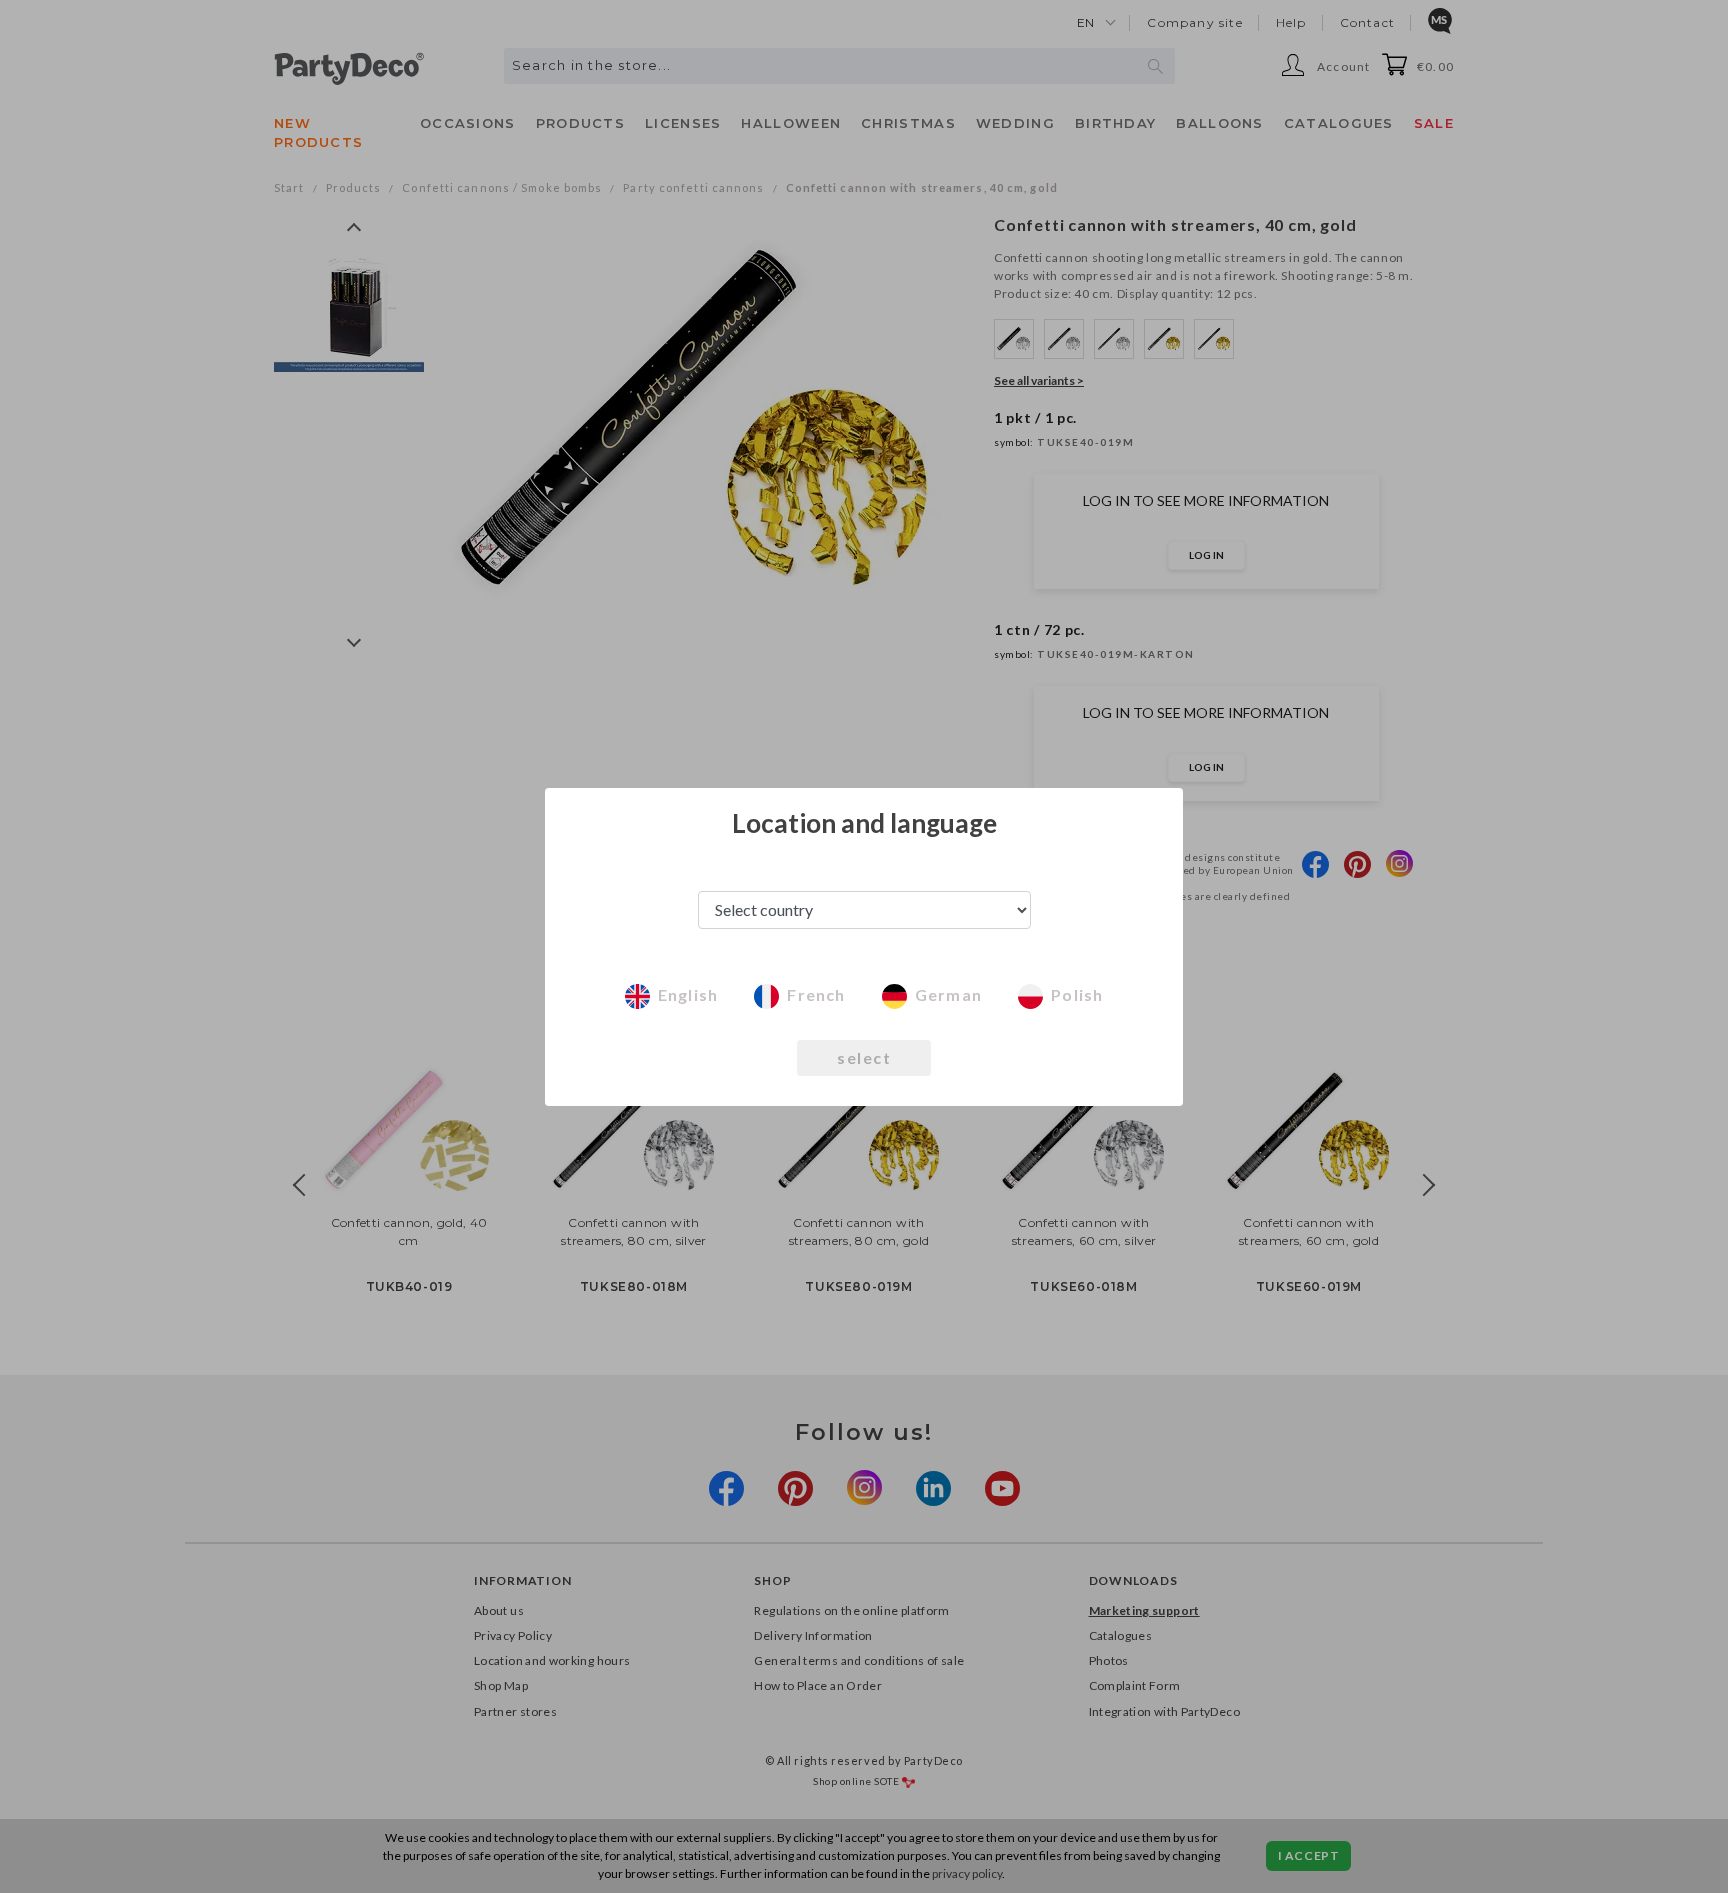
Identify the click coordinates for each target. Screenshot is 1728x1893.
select (864, 1057)
